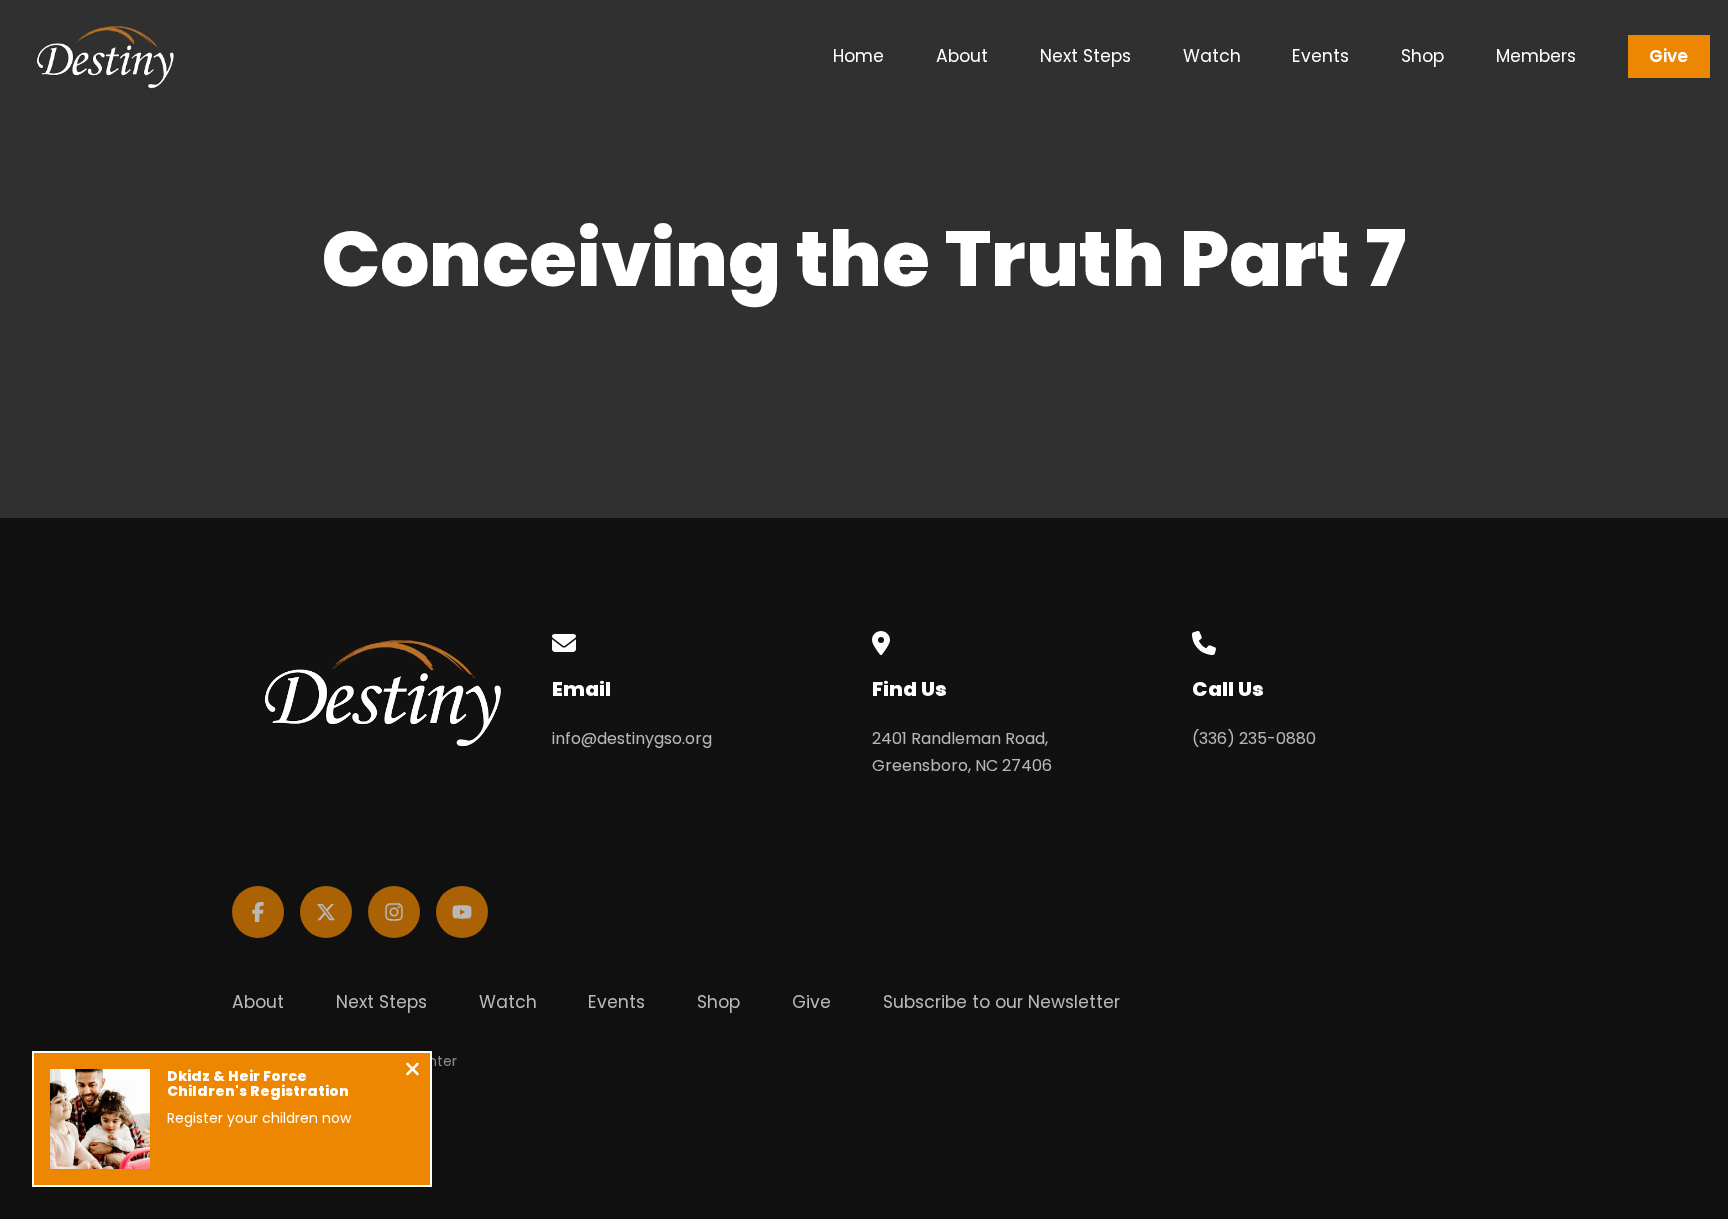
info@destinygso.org (632, 738)
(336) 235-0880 (1254, 738)
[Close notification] (412, 1071)
